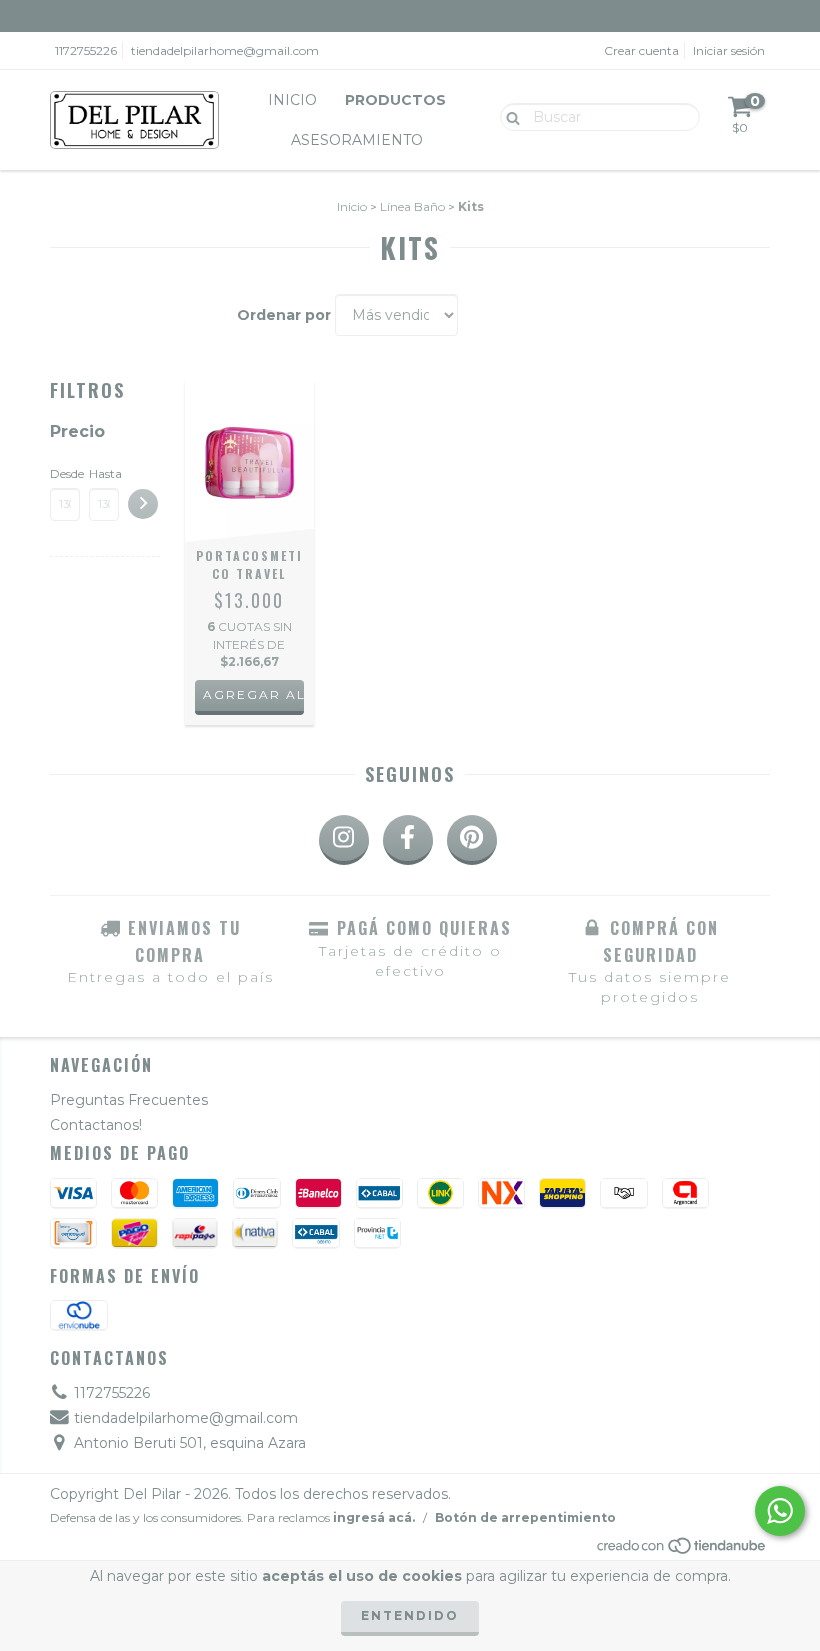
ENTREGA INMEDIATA (410, 15)
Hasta (104, 473)
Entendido (410, 1615)
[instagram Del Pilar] (344, 840)
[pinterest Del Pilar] (472, 840)
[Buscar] (508, 116)
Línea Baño (412, 206)
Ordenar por (284, 315)
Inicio (292, 100)
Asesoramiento (357, 140)
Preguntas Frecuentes (129, 1100)
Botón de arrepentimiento (525, 1517)
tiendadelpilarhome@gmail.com (225, 50)
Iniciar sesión (729, 50)
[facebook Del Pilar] (408, 840)
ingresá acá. (374, 1517)
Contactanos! (96, 1125)
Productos (395, 100)
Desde (65, 473)
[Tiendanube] (682, 1550)
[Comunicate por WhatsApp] (780, 1511)
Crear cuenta (641, 50)
